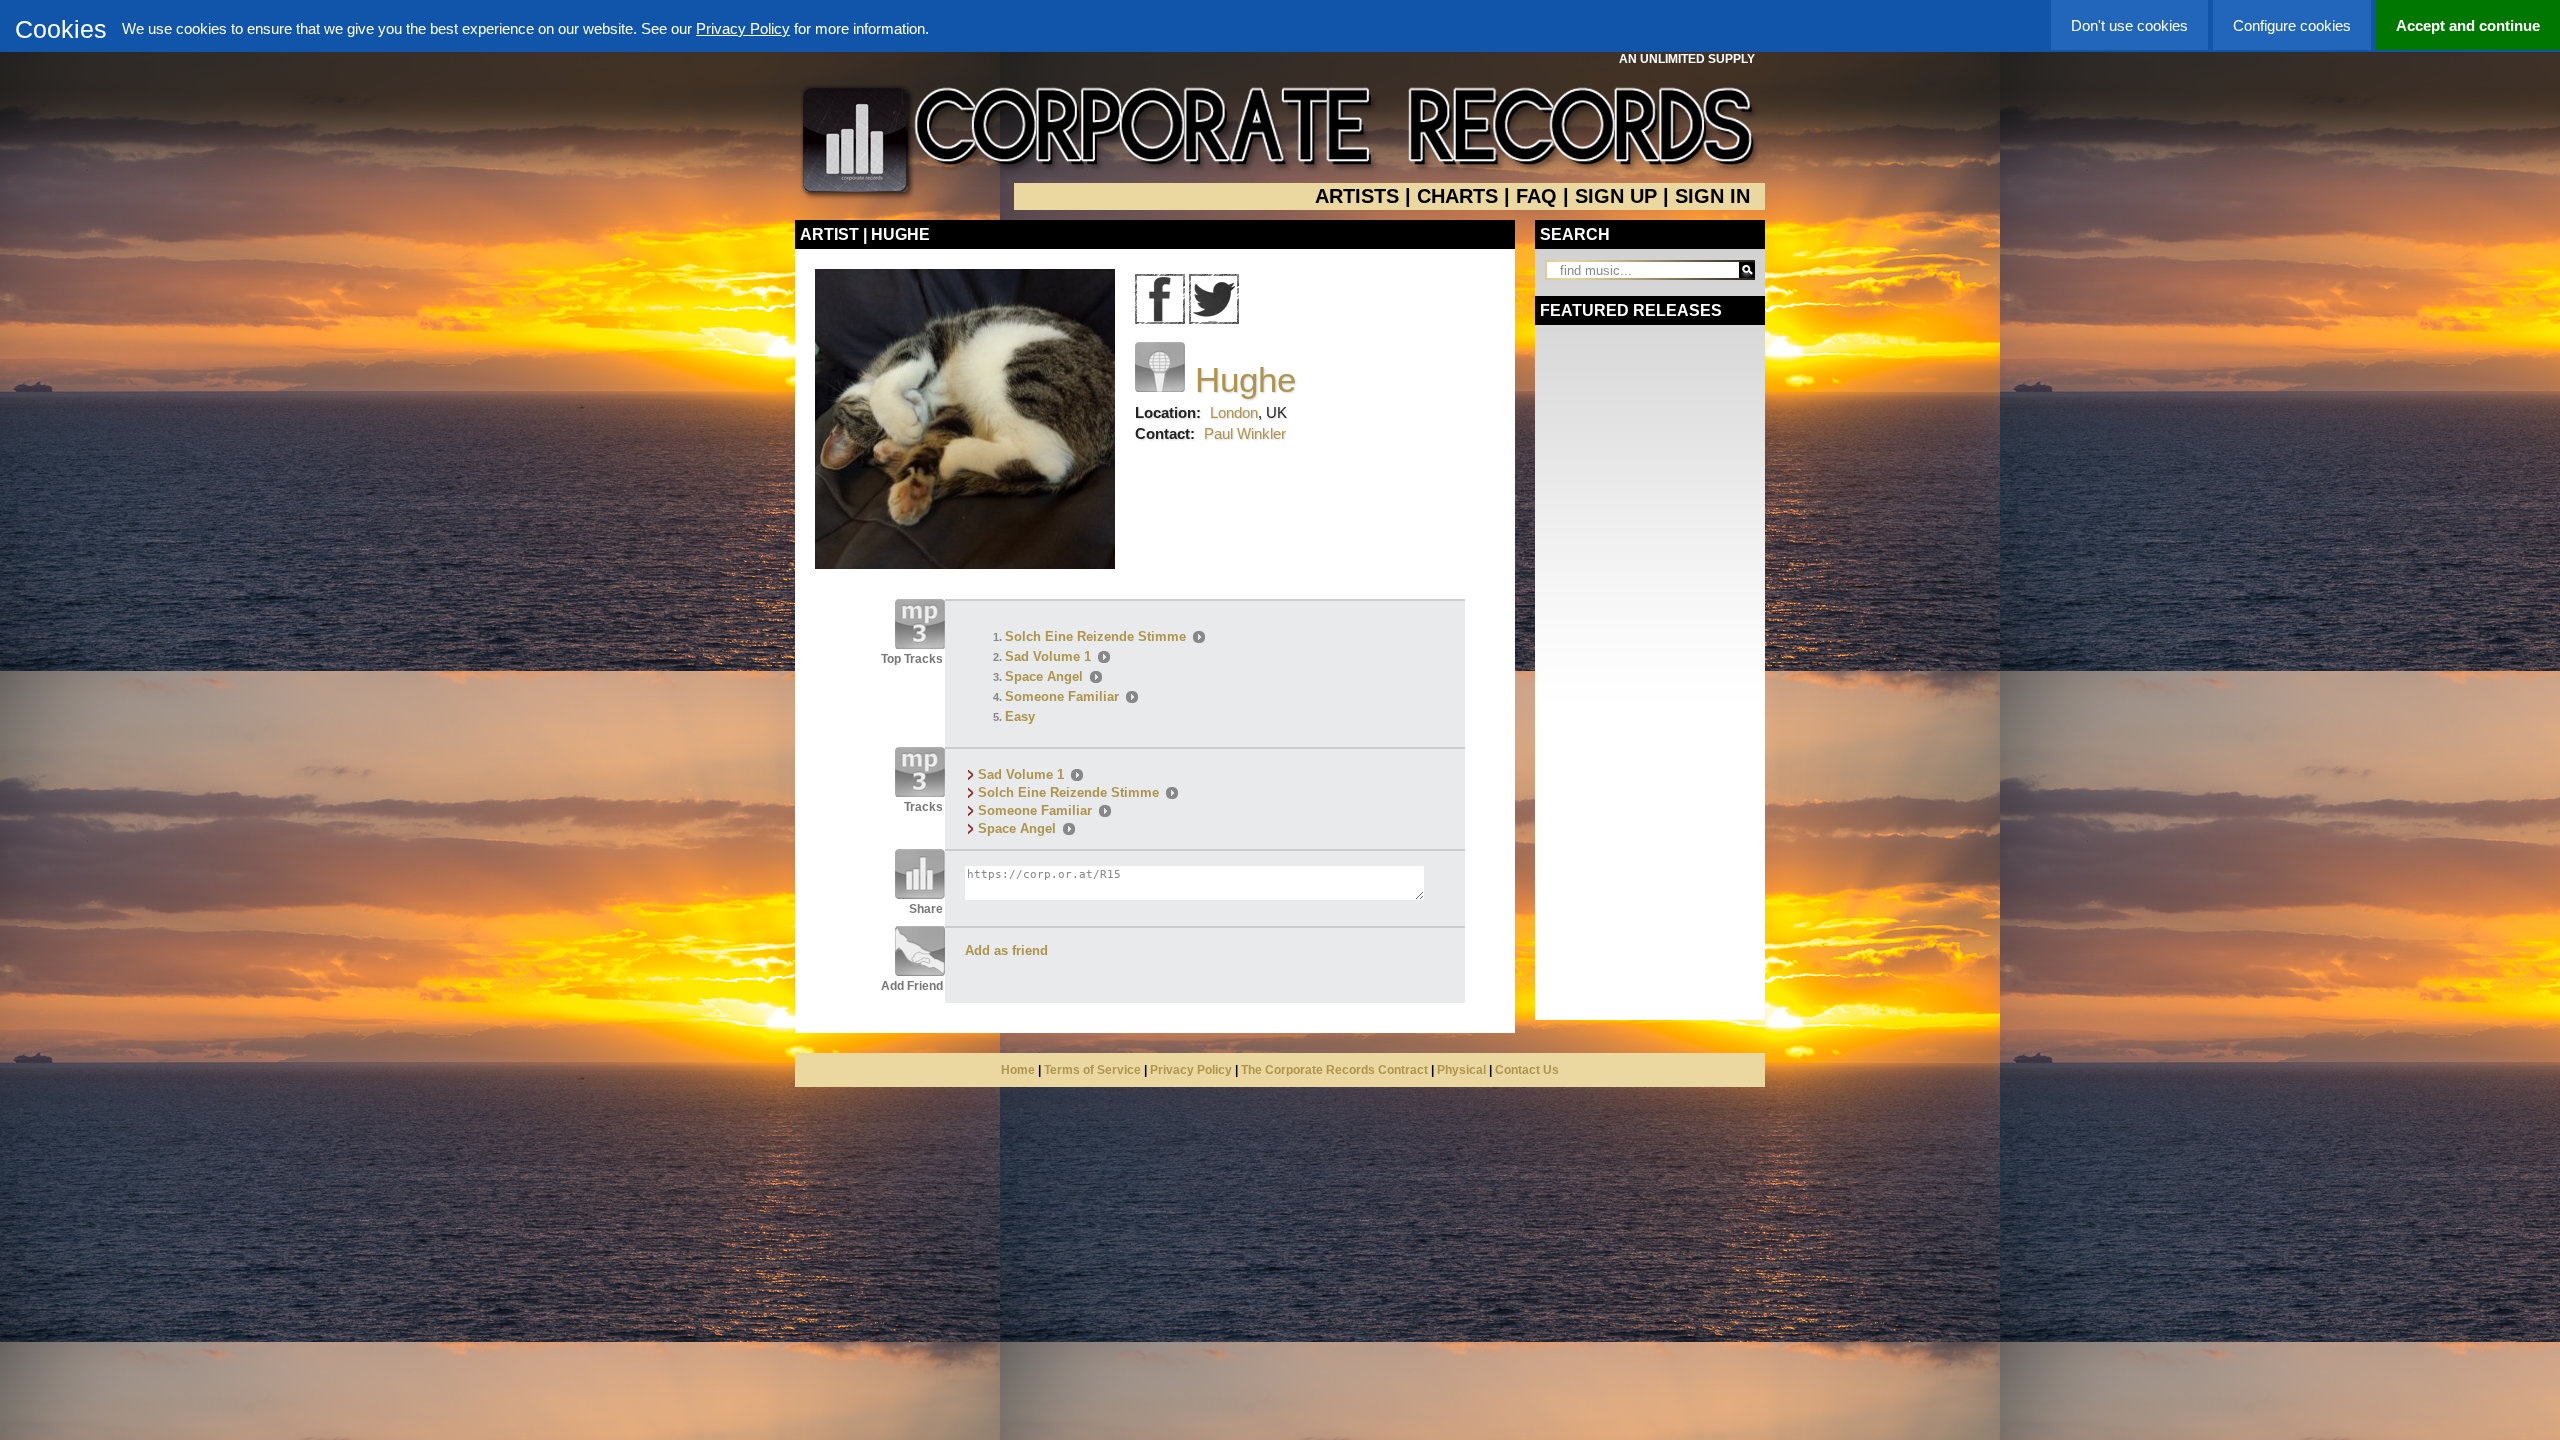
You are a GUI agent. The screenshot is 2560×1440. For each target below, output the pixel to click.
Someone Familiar (1062, 696)
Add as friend (1006, 950)
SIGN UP (1616, 196)
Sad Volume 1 (1048, 656)
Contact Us (1527, 1070)
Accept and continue (2468, 25)
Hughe (1245, 379)
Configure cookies (2292, 25)
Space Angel (1044, 676)
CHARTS (1457, 196)
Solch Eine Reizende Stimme (1095, 636)
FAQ (1536, 196)
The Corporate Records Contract (1334, 1070)
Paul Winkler (1245, 433)
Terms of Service (1092, 1070)
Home (1018, 1070)
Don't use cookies (2129, 25)
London (1234, 412)
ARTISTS (1357, 196)
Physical (1461, 1070)
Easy (1020, 716)
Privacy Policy (743, 28)
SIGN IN (1712, 196)
